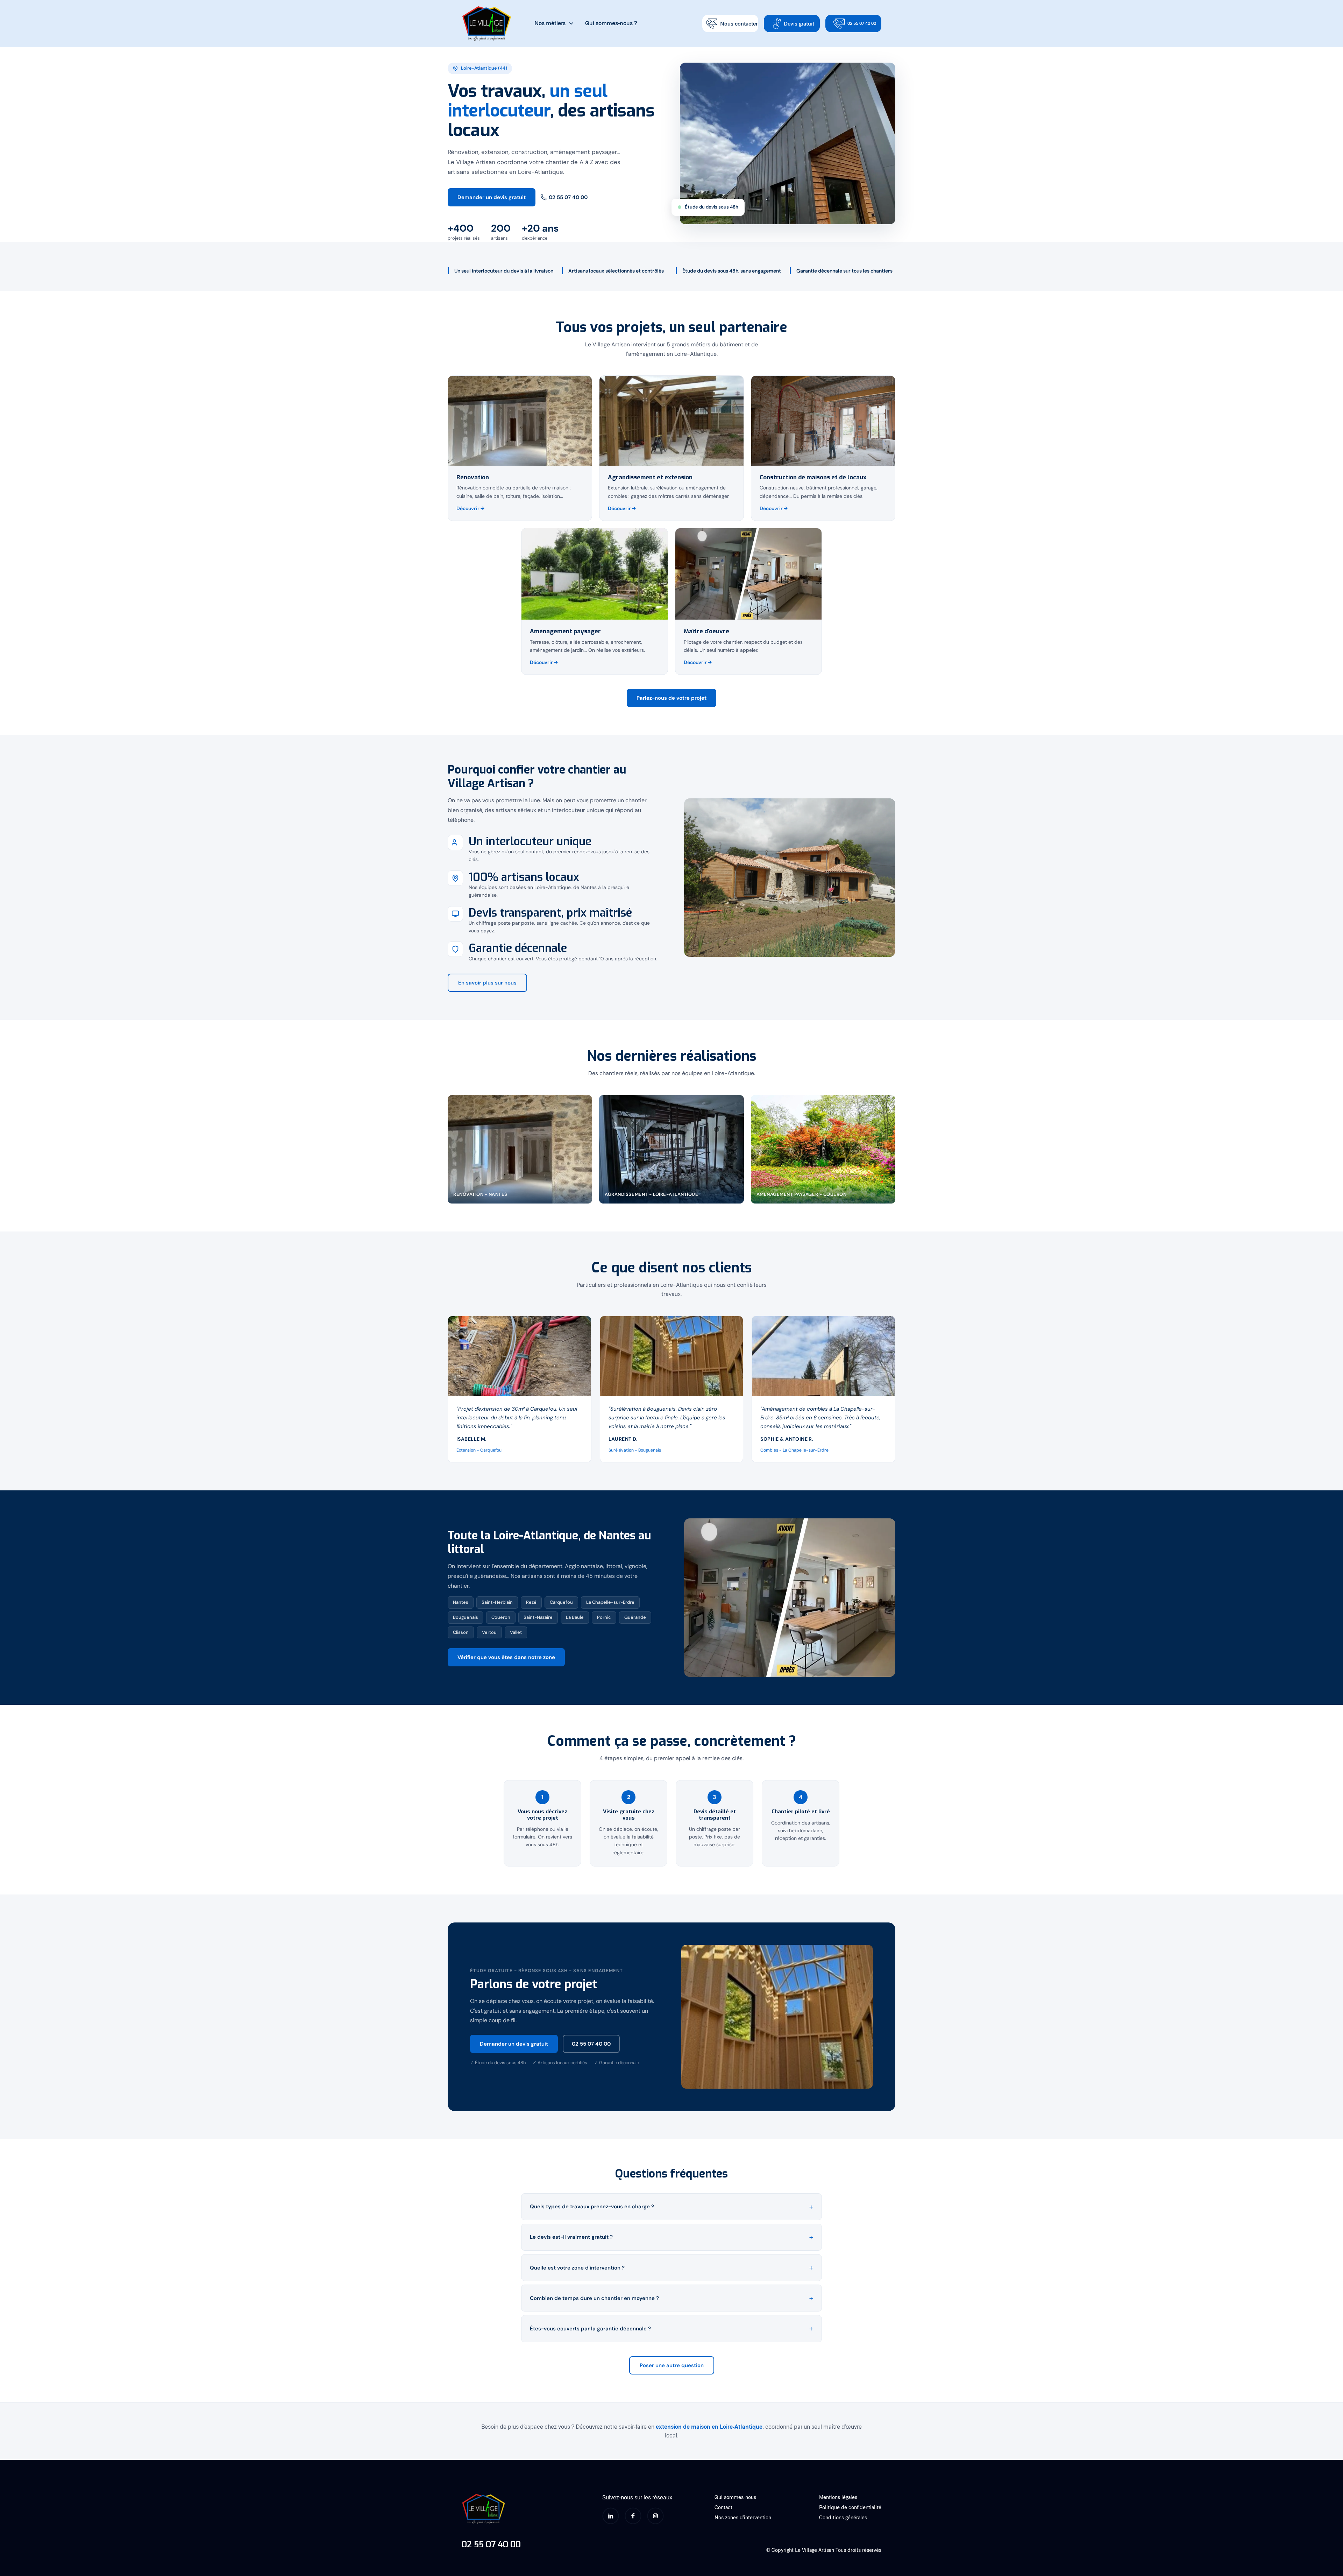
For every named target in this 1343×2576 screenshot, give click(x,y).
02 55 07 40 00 (568, 197)
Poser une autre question (672, 2365)
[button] (554, 23)
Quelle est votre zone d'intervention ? (577, 2268)
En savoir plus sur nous (487, 983)
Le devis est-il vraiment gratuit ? (571, 2237)
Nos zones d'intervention (743, 2517)
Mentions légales (838, 2497)
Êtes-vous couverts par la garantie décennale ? (590, 2329)
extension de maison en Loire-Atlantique (709, 2427)
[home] (487, 24)
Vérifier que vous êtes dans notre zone (506, 1657)
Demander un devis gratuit (492, 197)
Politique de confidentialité (850, 2507)
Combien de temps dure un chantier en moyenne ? (594, 2298)
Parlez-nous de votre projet (671, 698)
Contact (723, 2507)
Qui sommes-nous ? (611, 23)
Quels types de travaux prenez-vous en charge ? (592, 2207)
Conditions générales (843, 2517)
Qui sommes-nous (735, 2497)
